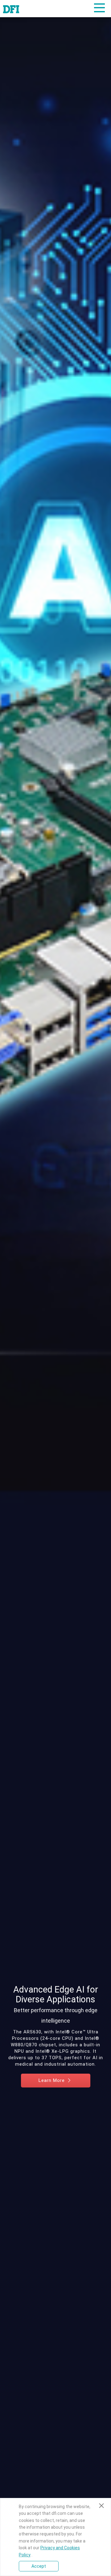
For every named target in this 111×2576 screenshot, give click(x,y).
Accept (39, 2566)
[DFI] (11, 9)
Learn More (52, 2080)
